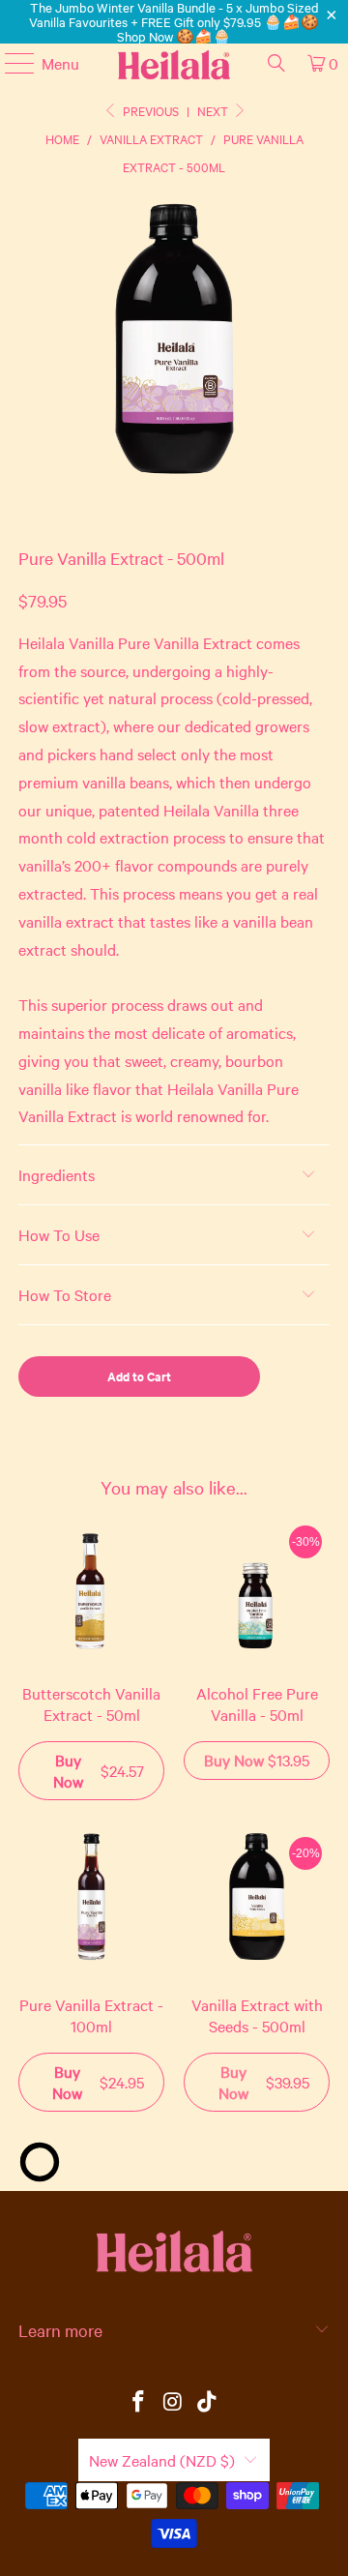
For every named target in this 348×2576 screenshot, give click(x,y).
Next (214, 110)
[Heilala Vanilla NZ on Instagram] (173, 2402)
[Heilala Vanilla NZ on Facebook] (138, 2402)
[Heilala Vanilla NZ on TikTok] (208, 2402)
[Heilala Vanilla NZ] (174, 63)
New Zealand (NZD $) (162, 2460)
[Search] (276, 63)
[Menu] (10, 63)
